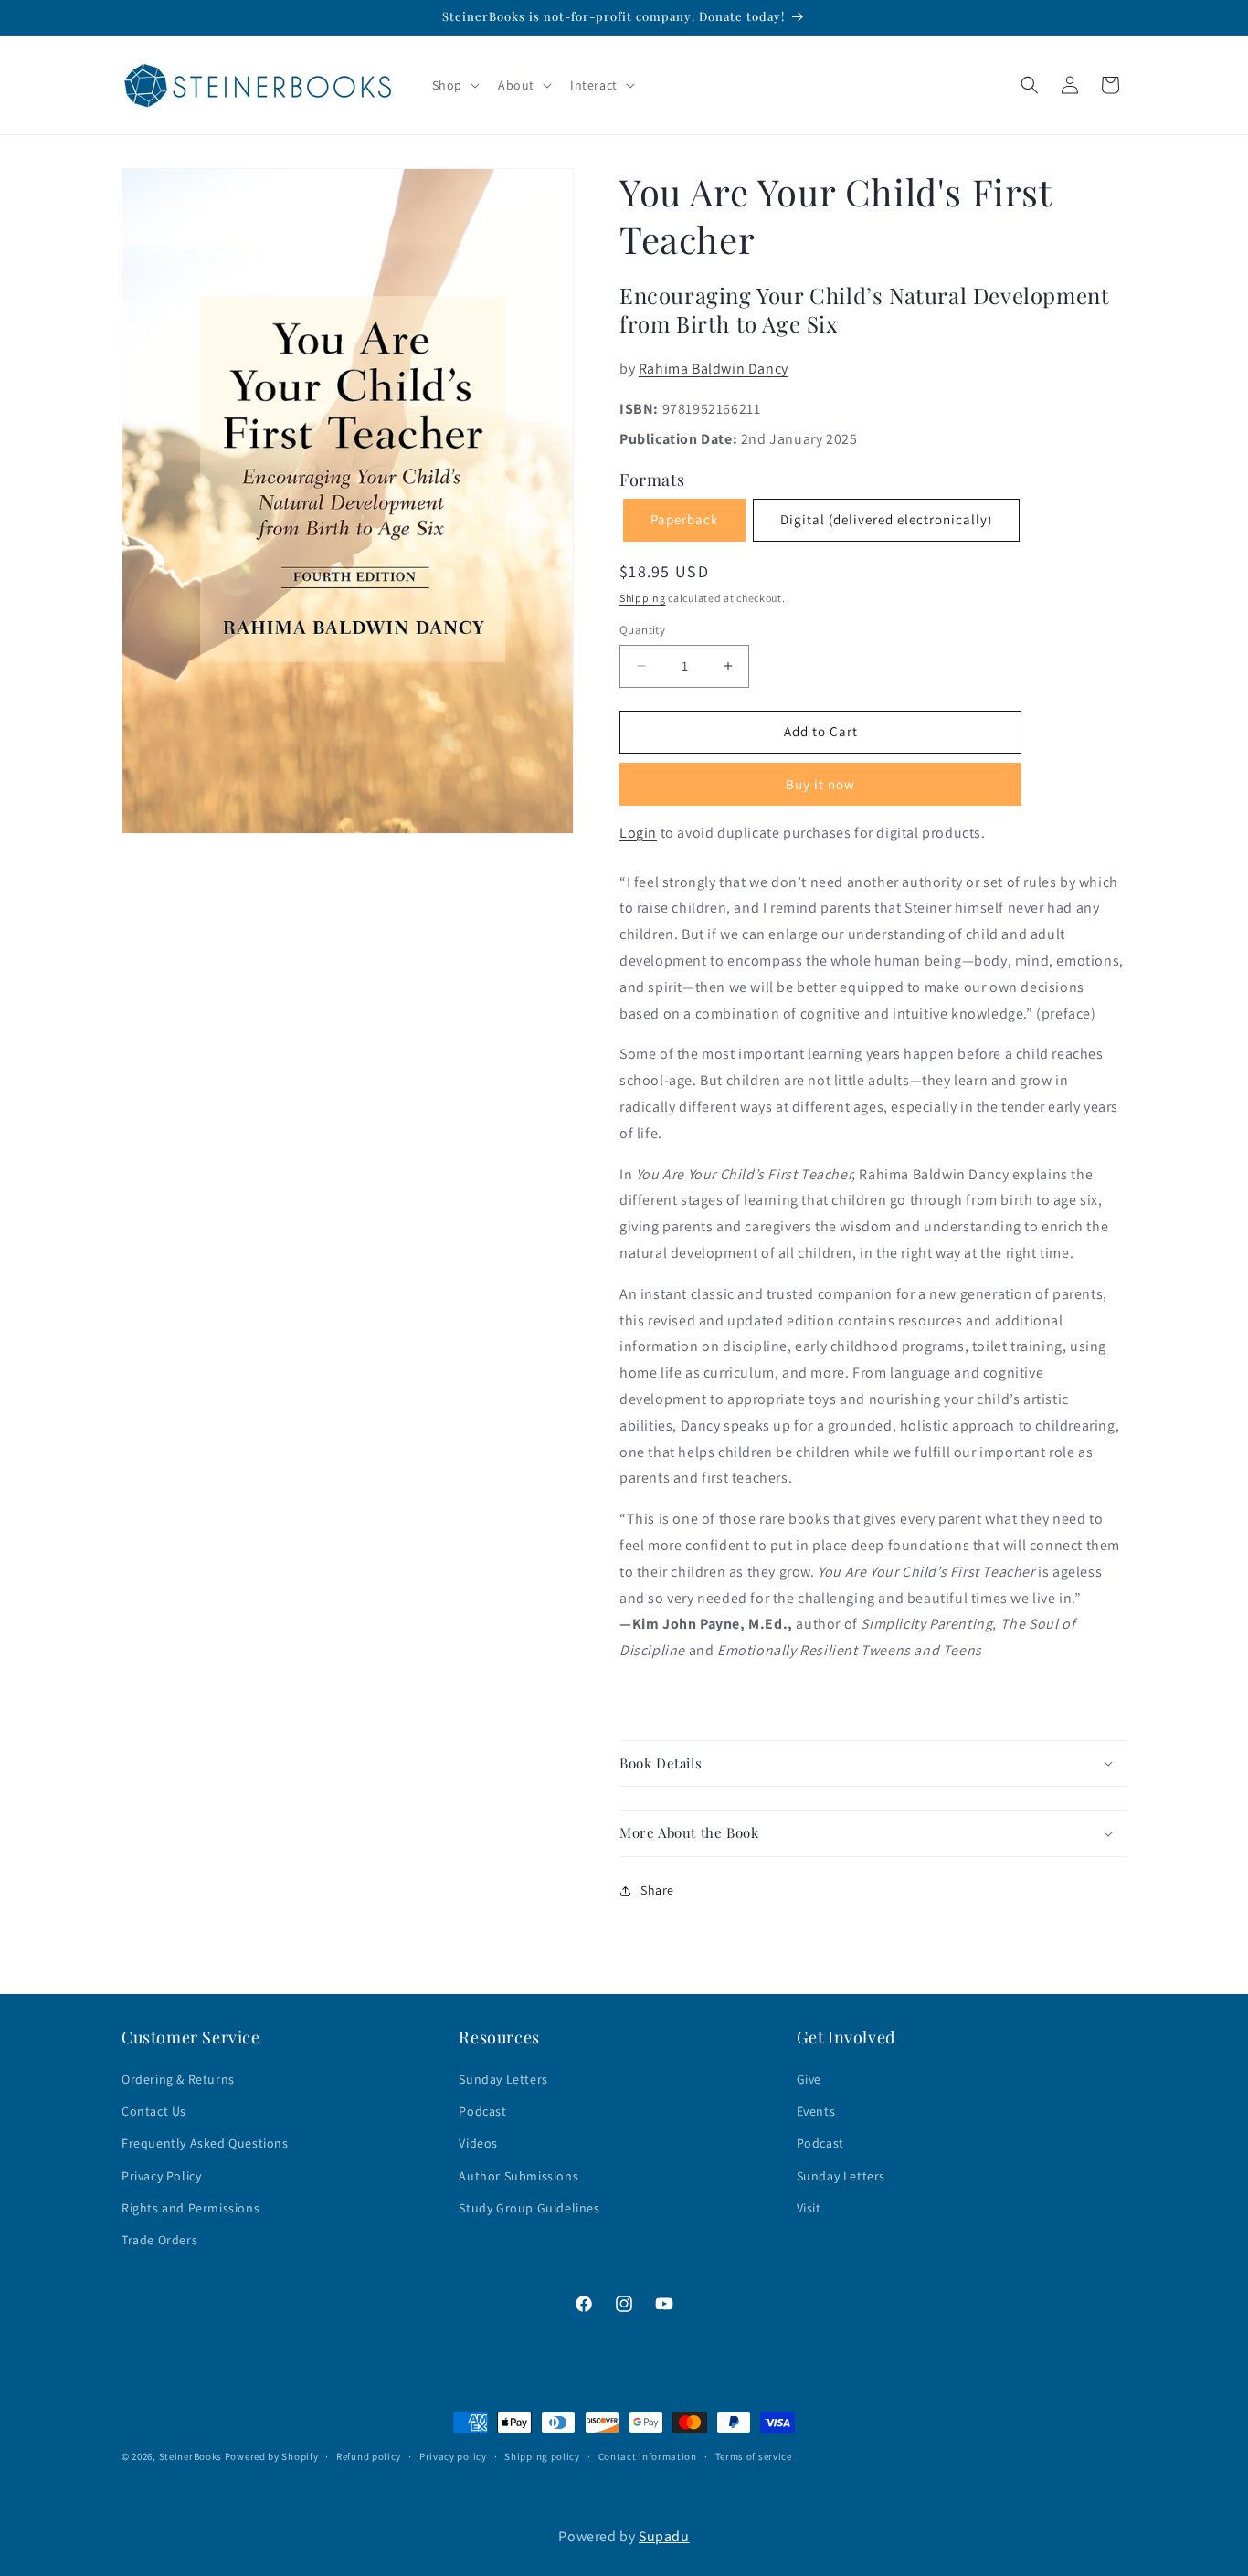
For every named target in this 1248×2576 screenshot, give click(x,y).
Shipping (643, 598)
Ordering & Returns (178, 2079)
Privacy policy (453, 2456)
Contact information (648, 2456)
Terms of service (754, 2456)
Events (816, 2111)
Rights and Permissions (190, 2208)
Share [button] (657, 1890)
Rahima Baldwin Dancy (714, 369)
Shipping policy (542, 2456)
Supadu (664, 2536)
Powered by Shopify (272, 2456)
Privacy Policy (161, 2176)
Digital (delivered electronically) (886, 519)
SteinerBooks (190, 2456)
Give (809, 2079)
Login (638, 833)
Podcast (482, 2111)
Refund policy (369, 2456)
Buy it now (820, 784)
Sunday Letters (503, 2079)
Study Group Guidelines (529, 2208)
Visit (809, 2208)
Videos (478, 2143)
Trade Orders (159, 2240)
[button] (454, 85)
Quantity (642, 630)
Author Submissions (518, 2176)
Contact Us (154, 2111)
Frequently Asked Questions (205, 2143)
